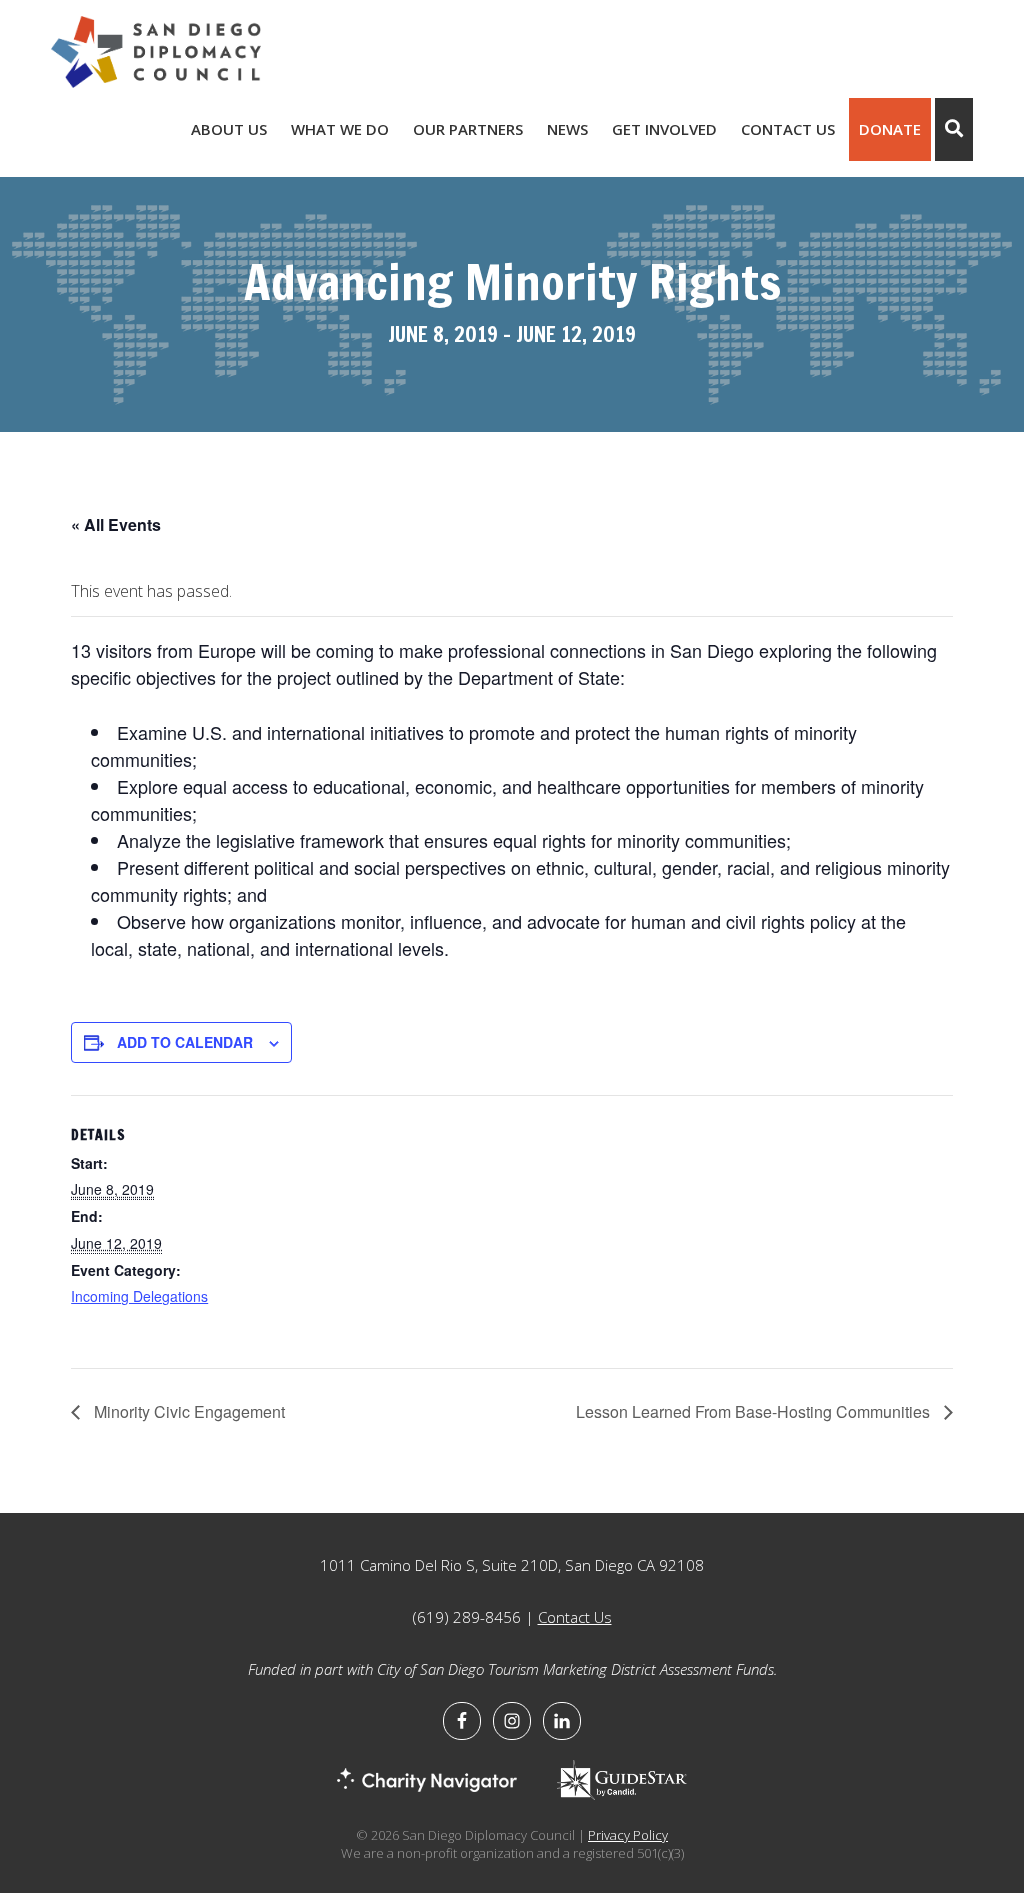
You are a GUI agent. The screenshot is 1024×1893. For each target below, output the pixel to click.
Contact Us (575, 1617)
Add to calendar (185, 1042)
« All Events (116, 524)
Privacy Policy (628, 1835)
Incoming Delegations (139, 1296)
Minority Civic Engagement (187, 1411)
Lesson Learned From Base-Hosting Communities (755, 1411)
